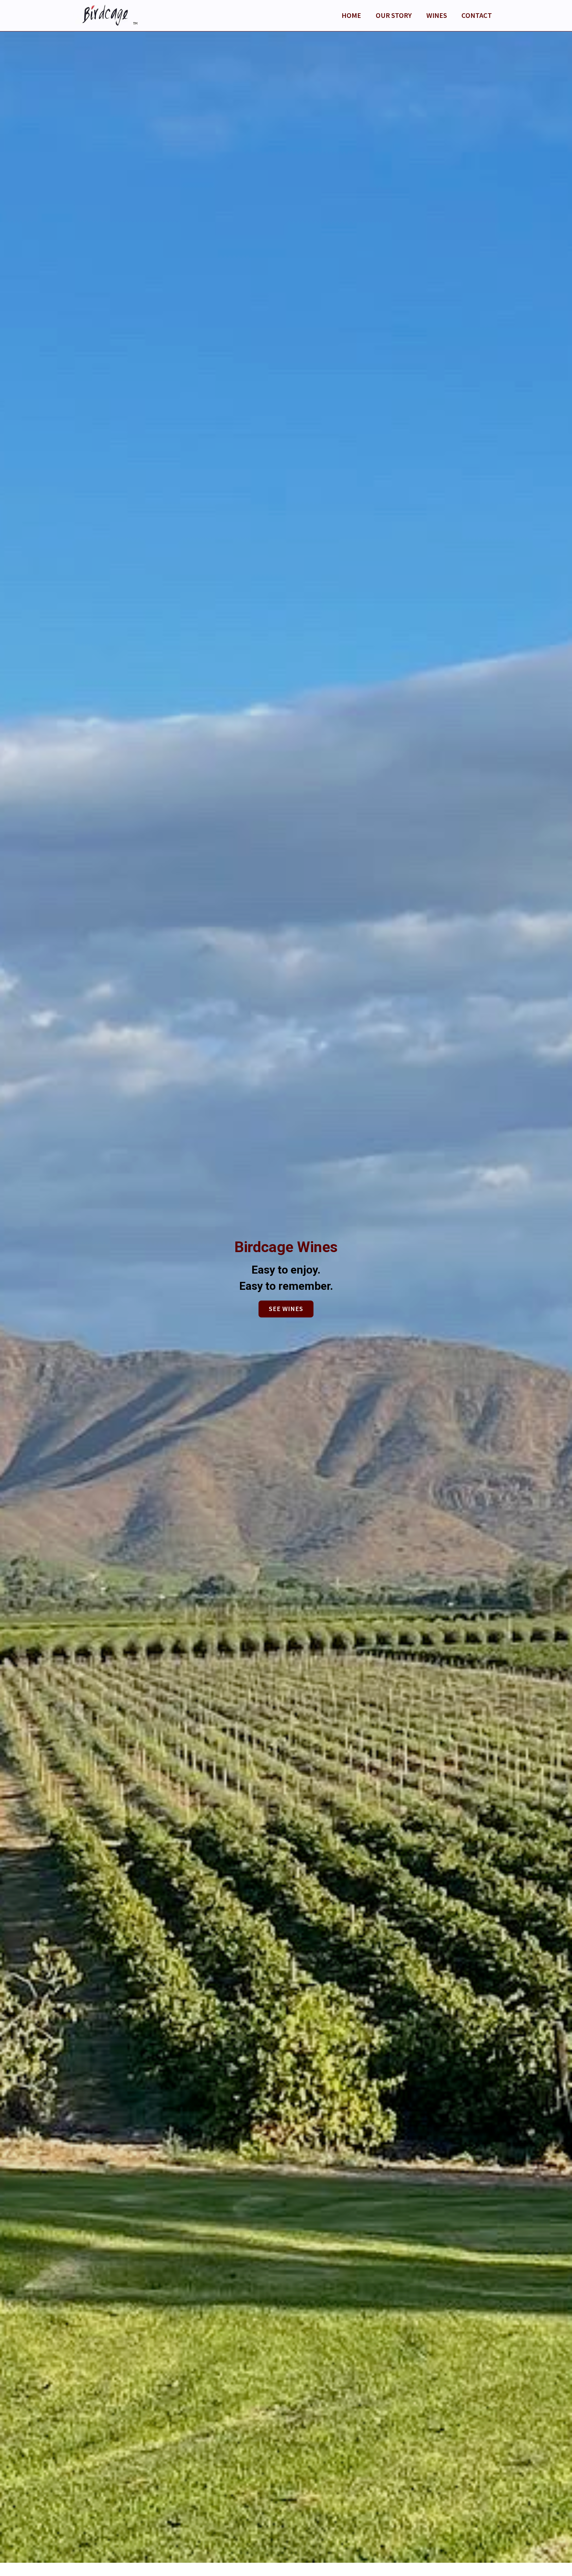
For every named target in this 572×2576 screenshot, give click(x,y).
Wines (437, 15)
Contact (477, 15)
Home (351, 15)
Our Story (394, 15)
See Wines (286, 1309)
